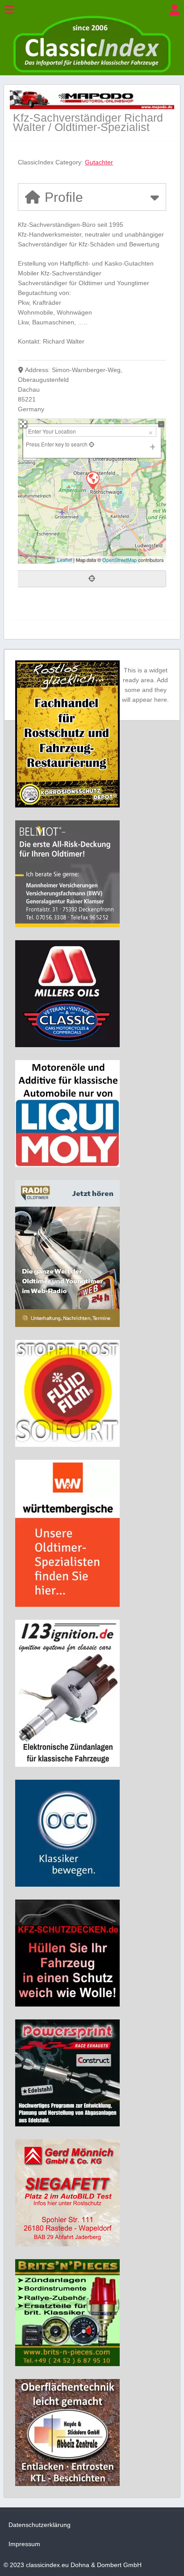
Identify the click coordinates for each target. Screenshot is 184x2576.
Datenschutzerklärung (40, 2525)
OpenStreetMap (119, 560)
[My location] (92, 579)
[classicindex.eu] (92, 70)
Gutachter (99, 162)
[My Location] (91, 444)
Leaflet (65, 560)
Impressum (24, 2544)
